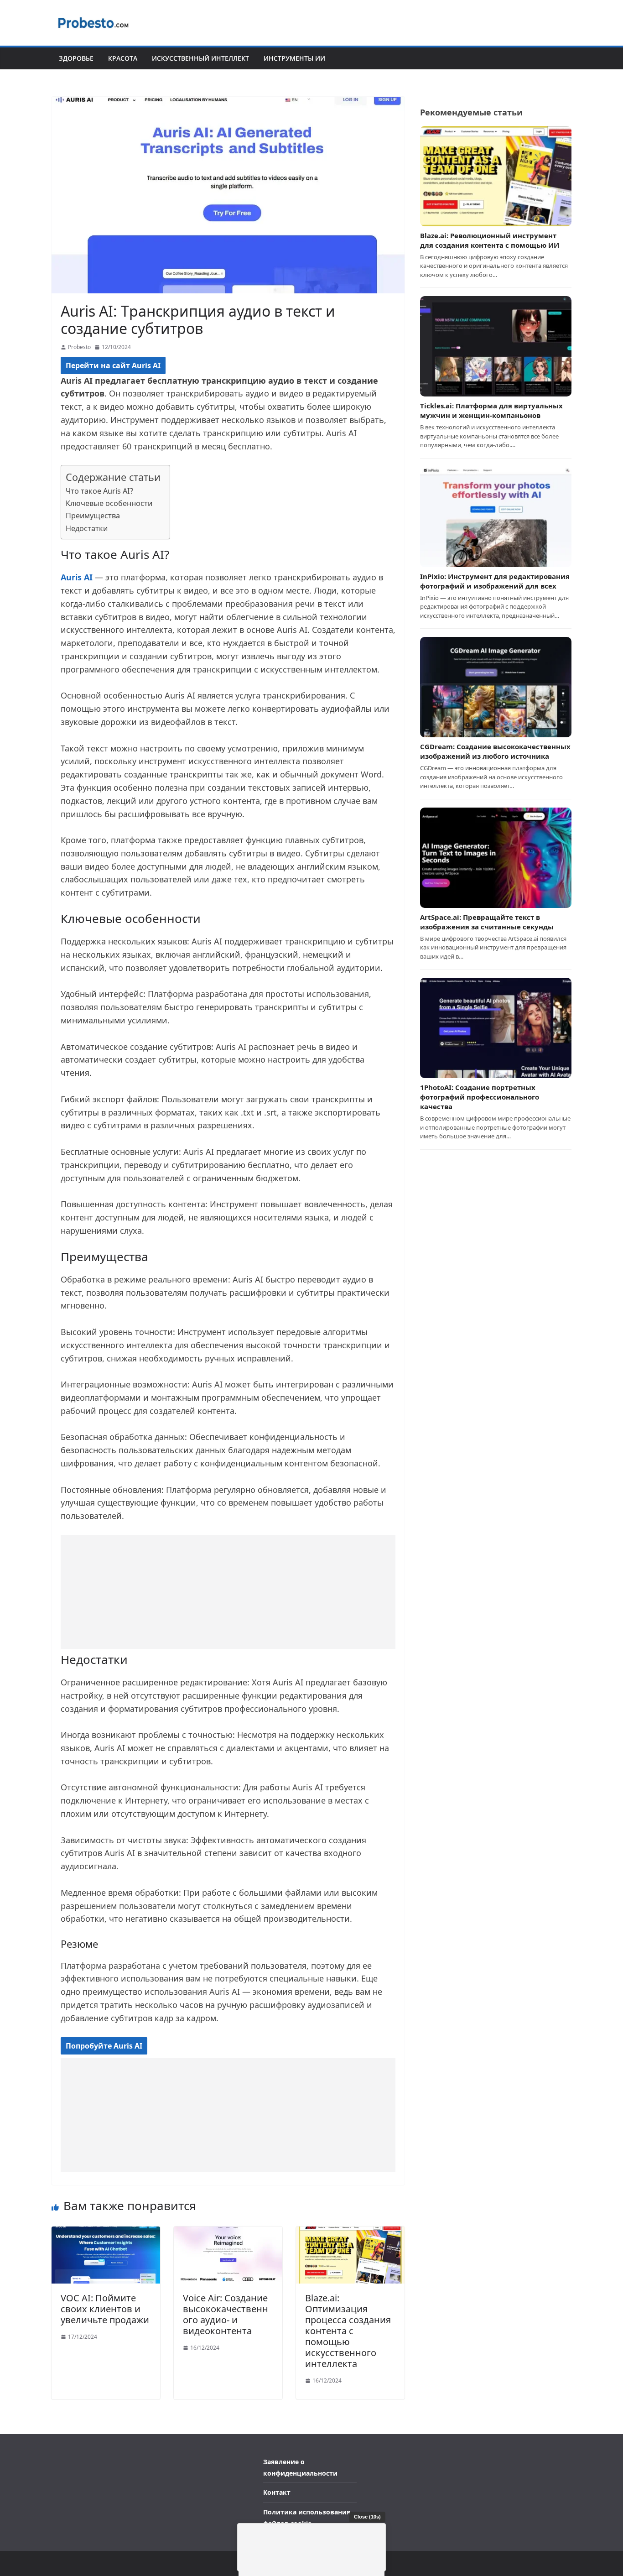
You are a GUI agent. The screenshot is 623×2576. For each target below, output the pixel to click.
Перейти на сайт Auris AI (113, 365)
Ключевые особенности (109, 503)
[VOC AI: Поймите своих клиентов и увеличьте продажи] (106, 2232)
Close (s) (367, 2517)
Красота (123, 58)
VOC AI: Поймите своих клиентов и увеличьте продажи (105, 2309)
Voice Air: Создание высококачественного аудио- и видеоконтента (226, 2314)
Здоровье (76, 58)
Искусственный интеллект (200, 58)
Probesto (79, 347)
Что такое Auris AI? (99, 491)
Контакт (277, 2492)
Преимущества (93, 516)
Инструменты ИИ (294, 58)
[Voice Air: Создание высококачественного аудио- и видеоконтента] (228, 2232)
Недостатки (87, 528)
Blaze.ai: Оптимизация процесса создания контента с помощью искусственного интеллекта (348, 2331)
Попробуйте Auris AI (104, 2046)
